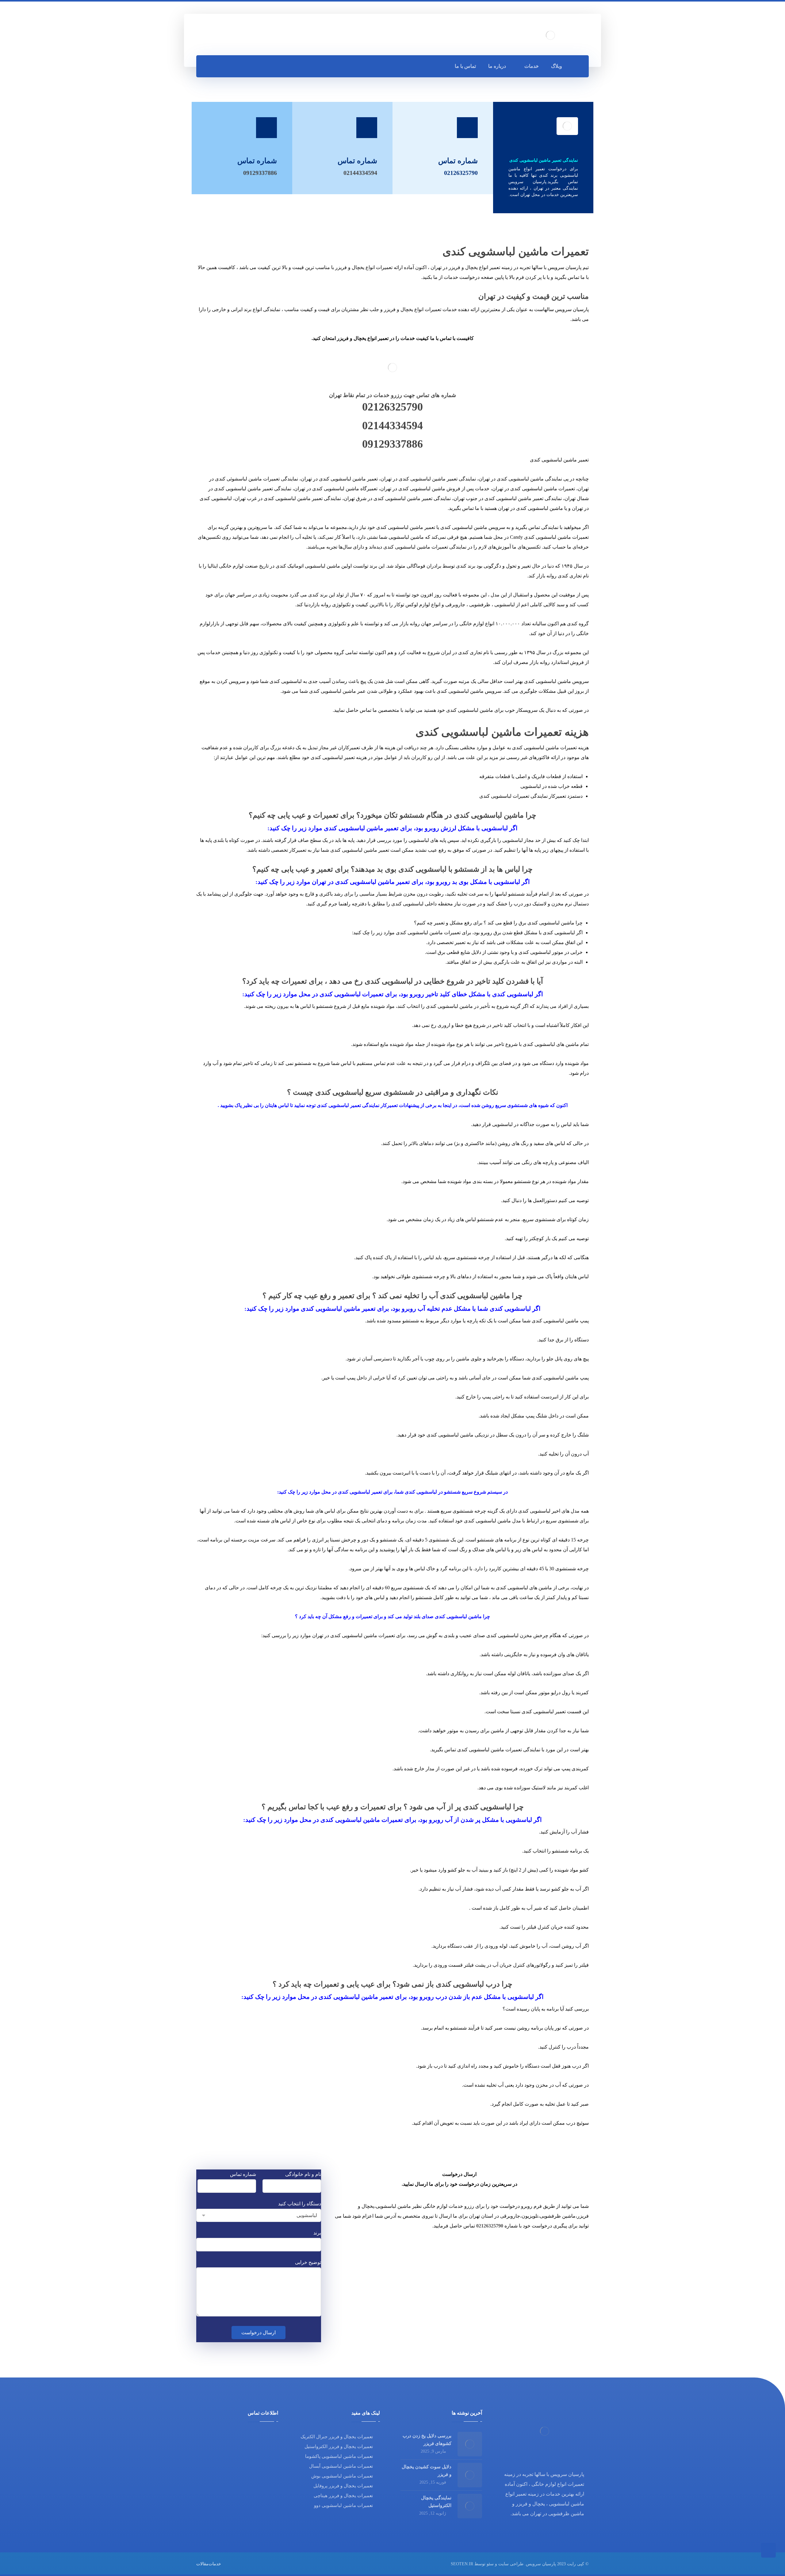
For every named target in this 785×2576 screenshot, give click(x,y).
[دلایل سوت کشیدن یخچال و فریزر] (470, 2475)
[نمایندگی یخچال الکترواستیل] (470, 2506)
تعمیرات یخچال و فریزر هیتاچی (343, 2496)
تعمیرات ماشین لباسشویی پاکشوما (339, 2456)
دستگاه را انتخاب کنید (300, 2204)
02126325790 (392, 407)
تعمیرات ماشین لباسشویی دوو (343, 2505)
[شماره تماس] (367, 128)
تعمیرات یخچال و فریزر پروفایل (343, 2486)
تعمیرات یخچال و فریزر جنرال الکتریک (337, 2437)
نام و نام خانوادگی (303, 2174)
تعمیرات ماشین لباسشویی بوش (342, 2476)
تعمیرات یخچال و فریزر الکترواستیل (339, 2447)
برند (317, 2233)
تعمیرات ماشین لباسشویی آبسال (341, 2466)
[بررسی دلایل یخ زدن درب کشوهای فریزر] (470, 2444)
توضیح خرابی (308, 2262)
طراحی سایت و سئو (505, 2564)
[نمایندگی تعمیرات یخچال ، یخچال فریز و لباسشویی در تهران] (550, 35)
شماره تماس (243, 2174)
